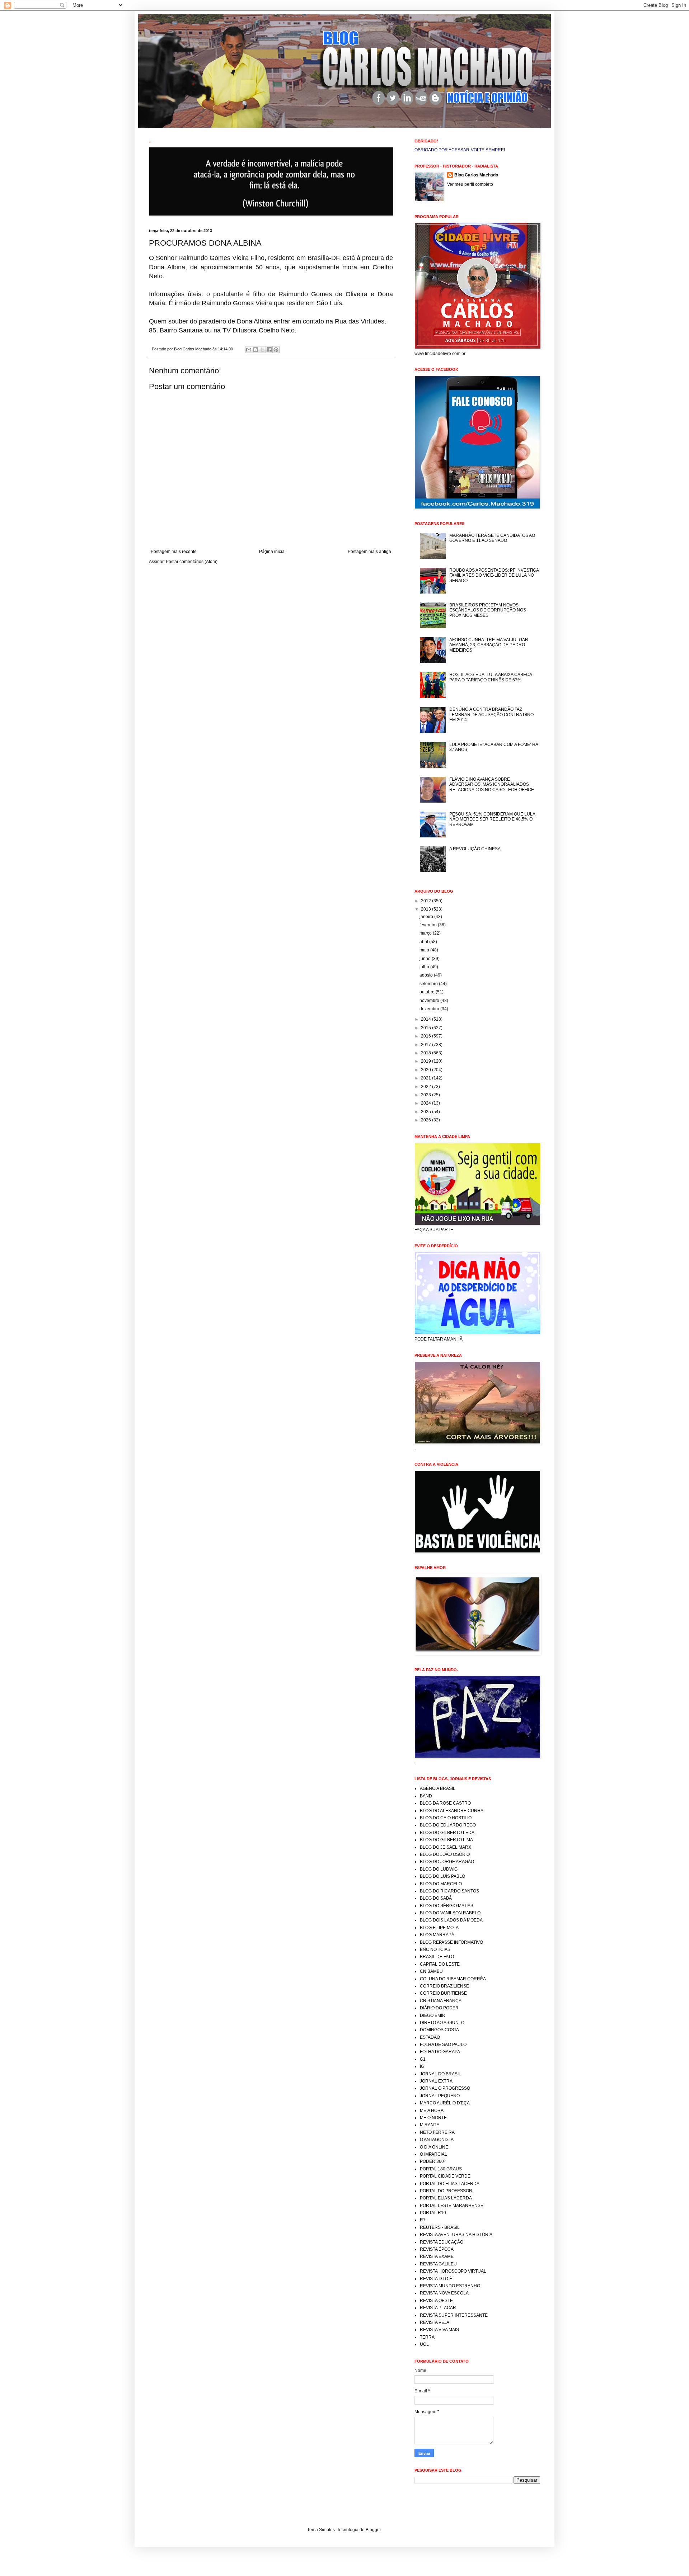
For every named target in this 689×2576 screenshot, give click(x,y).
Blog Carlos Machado (476, 175)
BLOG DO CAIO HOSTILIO (446, 1818)
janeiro (427, 917)
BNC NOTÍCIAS (435, 1949)
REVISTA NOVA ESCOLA (444, 2293)
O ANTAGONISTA (437, 2140)
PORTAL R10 (433, 2213)
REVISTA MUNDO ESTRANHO (450, 2286)
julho (425, 967)
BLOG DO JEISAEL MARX (446, 1847)
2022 (426, 1087)
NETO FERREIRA (437, 2132)
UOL (424, 2344)
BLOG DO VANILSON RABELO (450, 1913)
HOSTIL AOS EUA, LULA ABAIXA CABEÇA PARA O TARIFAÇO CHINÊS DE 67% (491, 677)
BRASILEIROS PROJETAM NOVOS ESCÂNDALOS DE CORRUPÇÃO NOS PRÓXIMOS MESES (488, 610)
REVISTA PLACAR (438, 2308)
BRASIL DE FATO (437, 1957)
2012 (426, 901)
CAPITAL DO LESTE (440, 1964)
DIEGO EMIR (433, 2015)
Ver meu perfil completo (470, 184)
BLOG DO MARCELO (441, 1884)
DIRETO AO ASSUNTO (442, 2023)
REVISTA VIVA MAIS (439, 2330)
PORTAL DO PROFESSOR (446, 2191)
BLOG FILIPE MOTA (439, 1928)
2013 (426, 909)
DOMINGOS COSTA (439, 2030)
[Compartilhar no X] (262, 350)
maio (425, 950)
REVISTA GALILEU (438, 2264)
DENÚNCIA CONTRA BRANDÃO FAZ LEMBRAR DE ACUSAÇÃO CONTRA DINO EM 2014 (491, 715)
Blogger (373, 2530)
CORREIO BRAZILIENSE (444, 1986)
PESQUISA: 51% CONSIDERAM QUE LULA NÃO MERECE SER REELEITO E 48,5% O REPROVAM (492, 819)
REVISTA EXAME (437, 2256)
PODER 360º (433, 2161)
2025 (426, 1112)
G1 (423, 2059)
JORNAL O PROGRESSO (445, 2088)
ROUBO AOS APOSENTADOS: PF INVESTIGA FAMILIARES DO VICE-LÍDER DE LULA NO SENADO (494, 575)
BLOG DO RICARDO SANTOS (449, 1891)
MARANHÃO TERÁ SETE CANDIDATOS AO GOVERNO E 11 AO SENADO (492, 538)
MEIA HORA (432, 2111)
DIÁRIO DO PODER (439, 2008)
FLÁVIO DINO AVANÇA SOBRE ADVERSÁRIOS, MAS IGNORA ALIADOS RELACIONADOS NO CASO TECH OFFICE (492, 784)
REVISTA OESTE (436, 2301)
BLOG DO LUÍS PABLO (442, 1876)
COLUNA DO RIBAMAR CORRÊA (453, 1979)
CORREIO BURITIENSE (443, 1993)
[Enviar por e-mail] (249, 350)
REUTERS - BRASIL (440, 2227)
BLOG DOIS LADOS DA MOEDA (451, 1920)
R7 (423, 2220)
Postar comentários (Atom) (192, 562)
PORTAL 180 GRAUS (441, 2169)
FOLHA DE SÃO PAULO (443, 2045)
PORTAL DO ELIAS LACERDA (450, 2184)
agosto (427, 975)
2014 (426, 1019)
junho (426, 959)
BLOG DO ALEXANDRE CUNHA (452, 1811)
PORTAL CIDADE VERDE (445, 2176)
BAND (426, 1796)
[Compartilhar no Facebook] (269, 350)
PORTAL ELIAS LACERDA (446, 2198)
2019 (426, 1061)
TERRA (427, 2337)
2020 (426, 1070)
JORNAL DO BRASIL (440, 2074)
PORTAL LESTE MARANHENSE (452, 2206)
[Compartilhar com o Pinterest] (276, 350)
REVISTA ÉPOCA (437, 2249)
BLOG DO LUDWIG (439, 1869)
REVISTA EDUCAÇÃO (442, 2242)
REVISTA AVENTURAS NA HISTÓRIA (456, 2235)
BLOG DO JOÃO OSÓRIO (445, 1854)
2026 (426, 1120)
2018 (426, 1053)
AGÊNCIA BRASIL (438, 1788)
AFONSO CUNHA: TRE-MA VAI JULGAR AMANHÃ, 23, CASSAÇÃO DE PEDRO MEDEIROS (489, 645)
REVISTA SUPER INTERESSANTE (454, 2315)
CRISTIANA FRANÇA (441, 2001)
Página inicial (272, 552)
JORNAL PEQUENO (440, 2096)
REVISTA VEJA (435, 2322)
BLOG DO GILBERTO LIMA (446, 1840)
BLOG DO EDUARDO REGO (448, 1825)
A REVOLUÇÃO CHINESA (475, 849)
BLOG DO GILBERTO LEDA (447, 1833)
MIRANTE (430, 2125)
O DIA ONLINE (434, 2147)
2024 (426, 1103)
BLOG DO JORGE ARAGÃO (447, 1862)
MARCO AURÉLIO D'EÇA (445, 2103)
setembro (429, 984)
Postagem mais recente (174, 552)
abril (424, 942)
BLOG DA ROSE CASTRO (445, 1803)
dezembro (430, 1009)
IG (422, 2066)
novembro (430, 1001)
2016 (426, 1036)
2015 (426, 1028)
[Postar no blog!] (256, 350)
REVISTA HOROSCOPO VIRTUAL (453, 2271)
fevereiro (429, 925)
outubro (428, 992)
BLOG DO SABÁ (436, 1898)
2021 (426, 1078)
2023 (426, 1095)
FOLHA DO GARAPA (440, 2052)
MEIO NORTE (433, 2118)
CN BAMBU (431, 1971)
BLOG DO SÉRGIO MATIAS (447, 1906)
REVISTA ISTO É (436, 2279)
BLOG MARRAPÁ (437, 1935)
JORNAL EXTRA (436, 2081)
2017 (426, 1045)
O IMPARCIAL (433, 2154)
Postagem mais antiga (369, 552)
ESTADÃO (430, 2037)
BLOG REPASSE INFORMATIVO (451, 1942)
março (426, 933)
